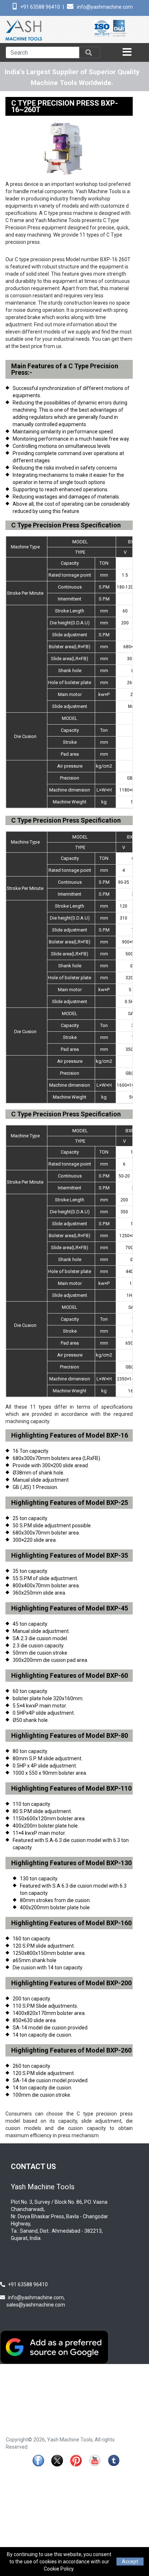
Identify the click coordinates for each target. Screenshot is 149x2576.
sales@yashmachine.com (36, 2305)
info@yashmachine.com (105, 7)
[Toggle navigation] (128, 52)
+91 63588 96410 (40, 7)
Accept (130, 2562)
